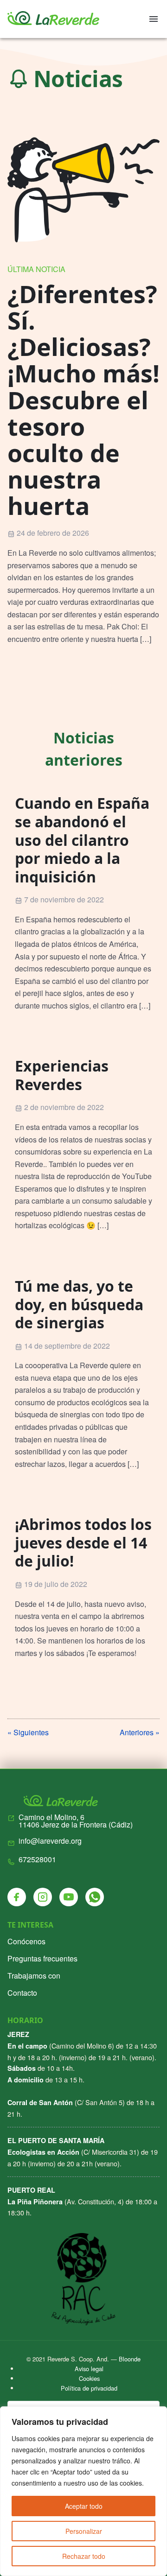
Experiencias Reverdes (62, 1075)
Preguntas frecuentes (42, 1958)
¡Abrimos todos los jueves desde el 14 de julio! (83, 1542)
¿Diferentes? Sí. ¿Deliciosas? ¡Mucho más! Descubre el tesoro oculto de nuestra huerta (83, 400)
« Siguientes (28, 1732)
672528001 (37, 1859)
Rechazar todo (84, 2556)
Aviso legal (89, 2369)
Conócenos (26, 1941)
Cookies (89, 2378)
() (76, 1821)
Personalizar (84, 2531)
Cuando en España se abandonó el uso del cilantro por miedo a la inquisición (82, 840)
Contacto (22, 1993)
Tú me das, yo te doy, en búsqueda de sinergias (79, 1304)
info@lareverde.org (50, 1841)
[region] (83, 2491)
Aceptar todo (84, 2506)
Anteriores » (140, 1732)
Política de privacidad (89, 2388)
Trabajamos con (34, 1976)
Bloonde (130, 2359)
